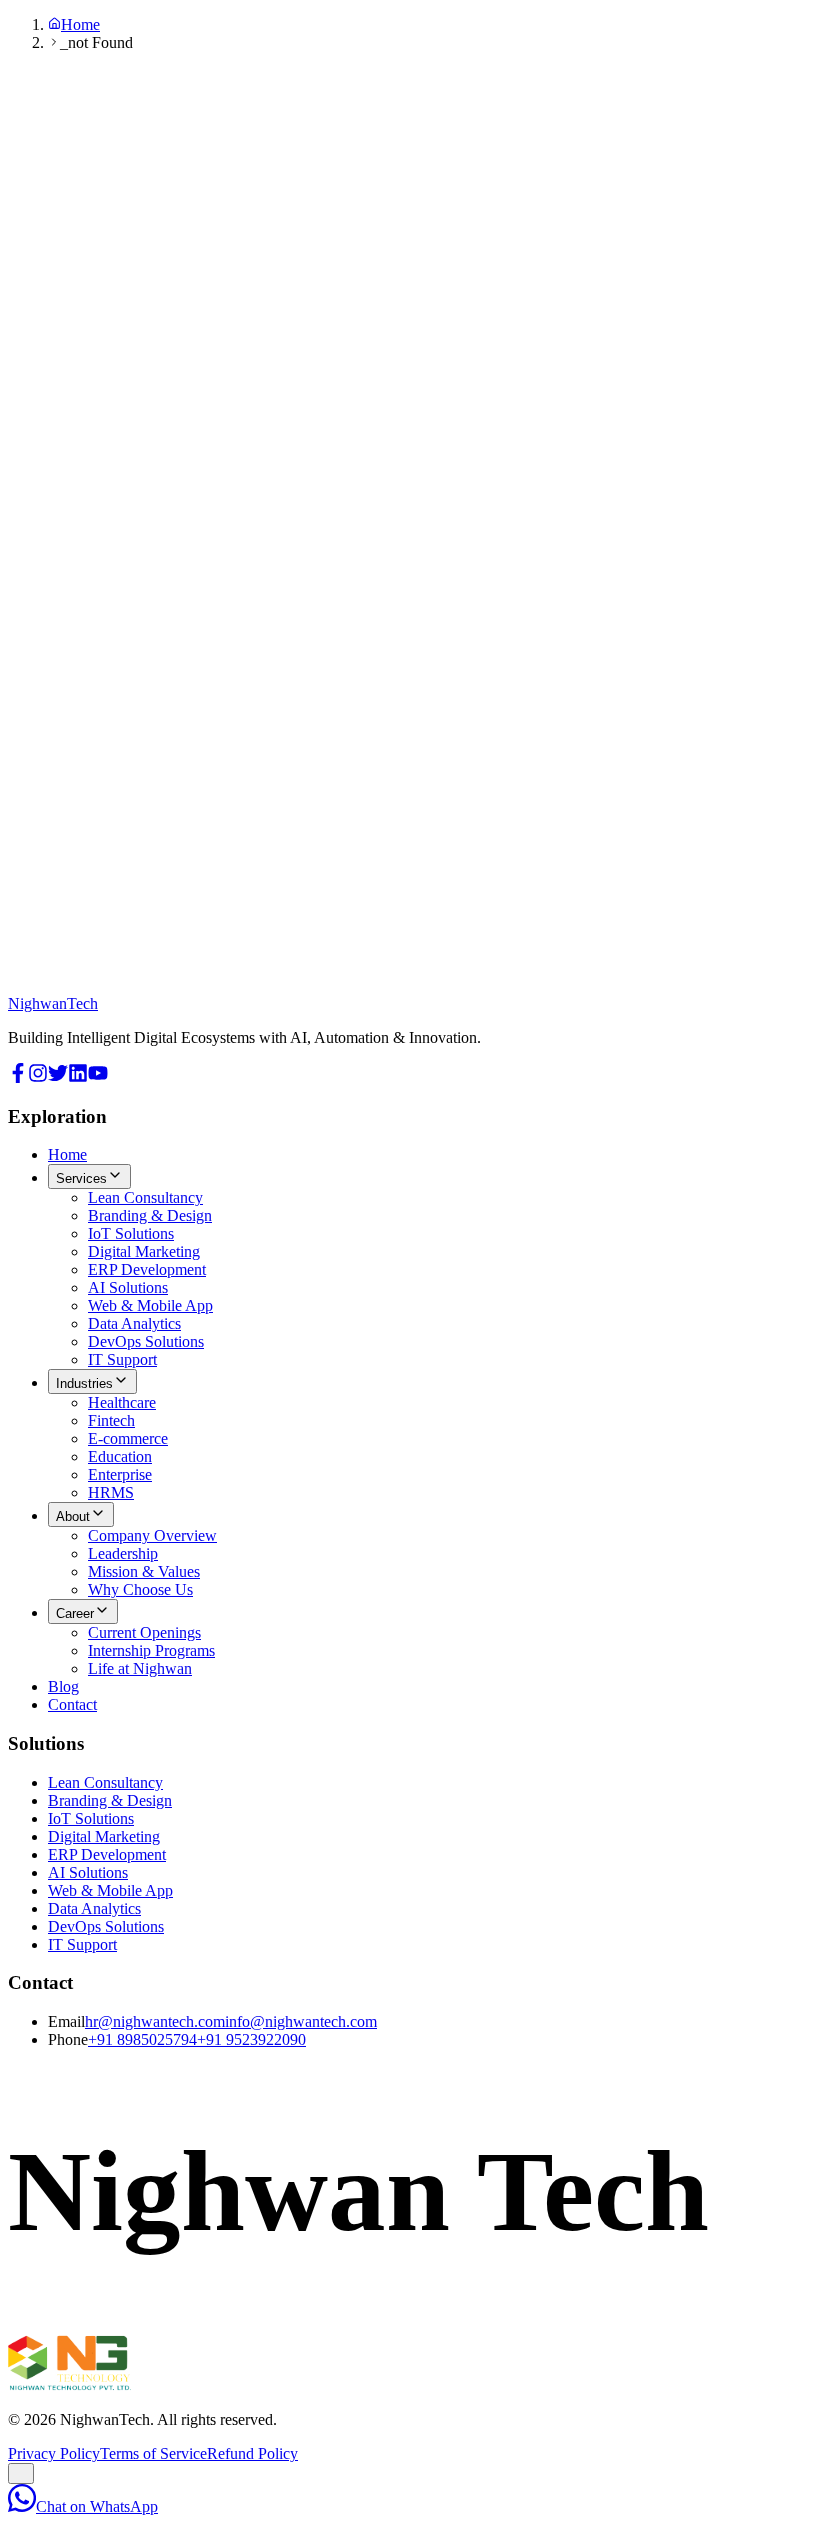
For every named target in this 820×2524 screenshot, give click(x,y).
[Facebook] (18, 1077)
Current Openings (144, 1632)
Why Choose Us (140, 1589)
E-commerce (128, 1438)
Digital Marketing (144, 1251)
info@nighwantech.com (301, 2021)
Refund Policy (252, 2453)
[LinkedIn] (78, 1077)
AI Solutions (128, 1287)
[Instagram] (38, 1077)
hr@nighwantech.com (155, 2021)
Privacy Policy (54, 2453)
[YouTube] (98, 1077)
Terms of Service (153, 2453)
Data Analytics (134, 1323)
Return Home (51, 1005)
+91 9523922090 (251, 2039)
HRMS (111, 1492)
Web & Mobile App (150, 1305)
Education (120, 1456)
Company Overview (152, 1535)
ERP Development (147, 1269)
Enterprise (120, 1474)
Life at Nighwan (140, 1668)
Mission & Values (144, 1571)
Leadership (123, 1553)
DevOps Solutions (146, 1341)
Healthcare (122, 1402)
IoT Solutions (131, 1233)
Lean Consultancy (145, 1197)
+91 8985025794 (142, 2039)
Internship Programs (151, 1650)
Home (80, 24)
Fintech (111, 1420)
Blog (63, 1686)
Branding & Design (150, 1215)
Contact (72, 1704)
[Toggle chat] (21, 2473)
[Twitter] (58, 1077)
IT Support (122, 1359)
